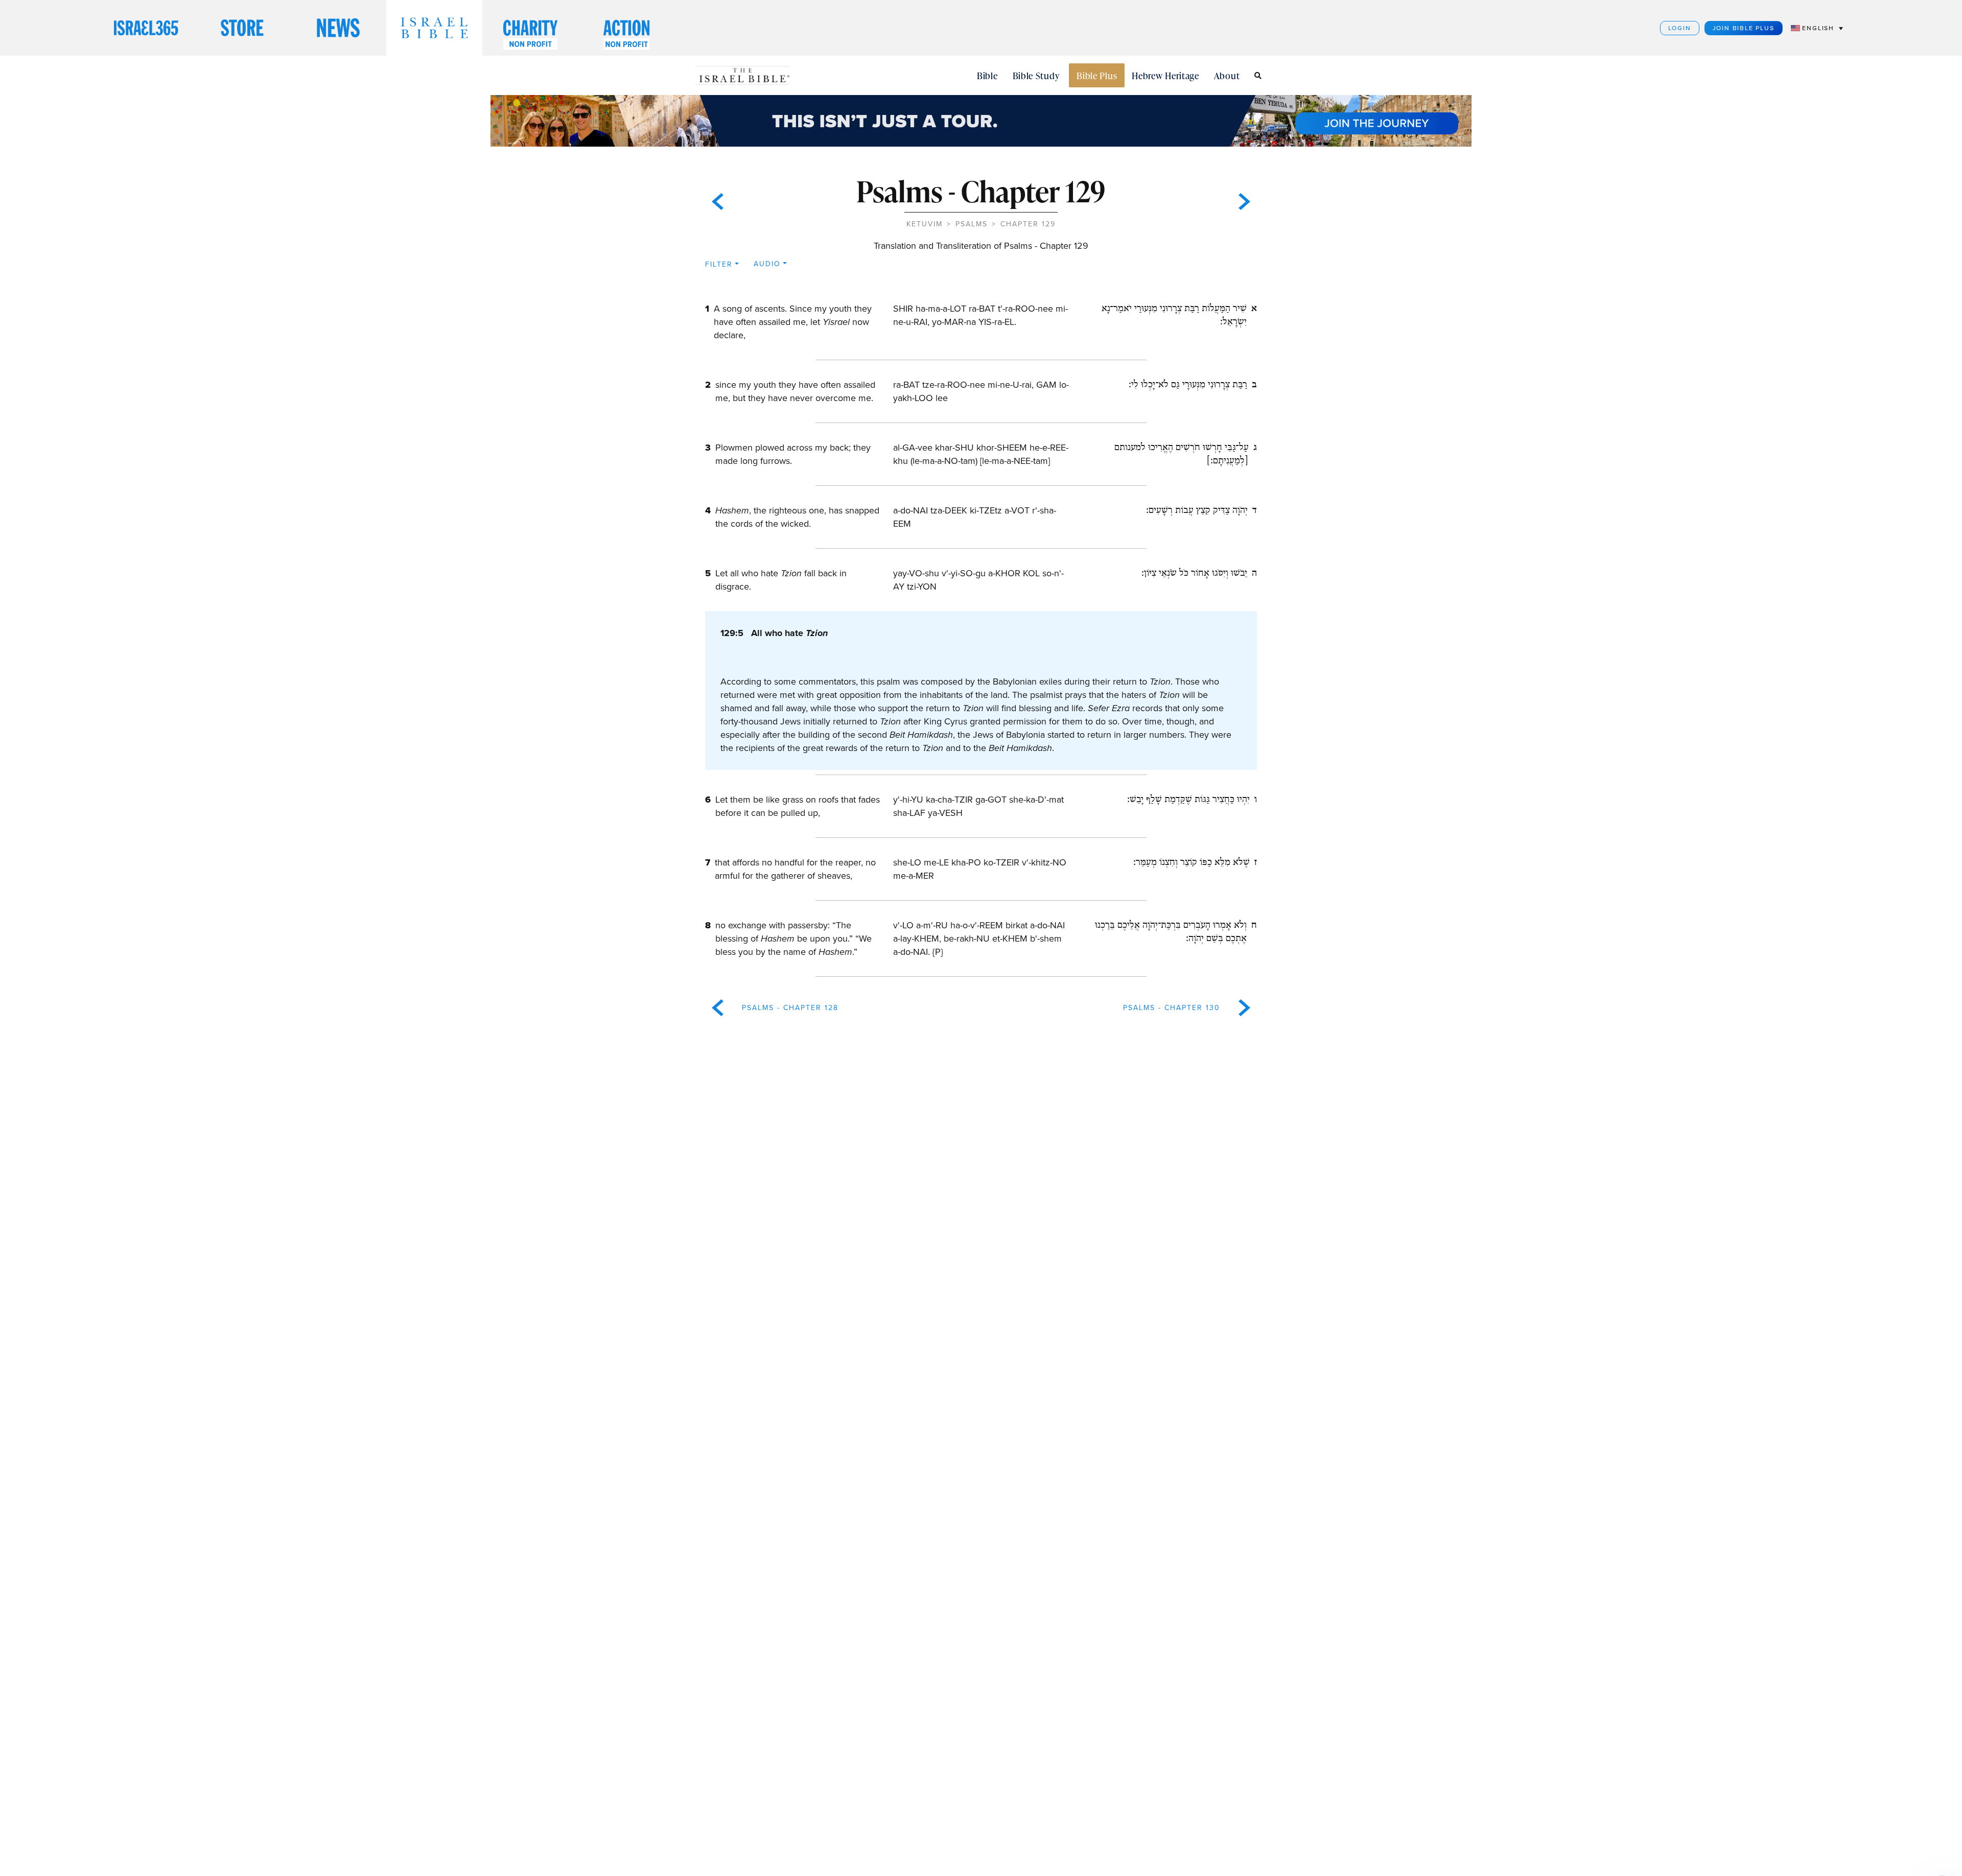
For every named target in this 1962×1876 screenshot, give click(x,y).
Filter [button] (719, 264)
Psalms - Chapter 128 (790, 1008)
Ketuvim (925, 224)
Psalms (972, 224)
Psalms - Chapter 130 (1172, 1008)
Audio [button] (767, 264)
